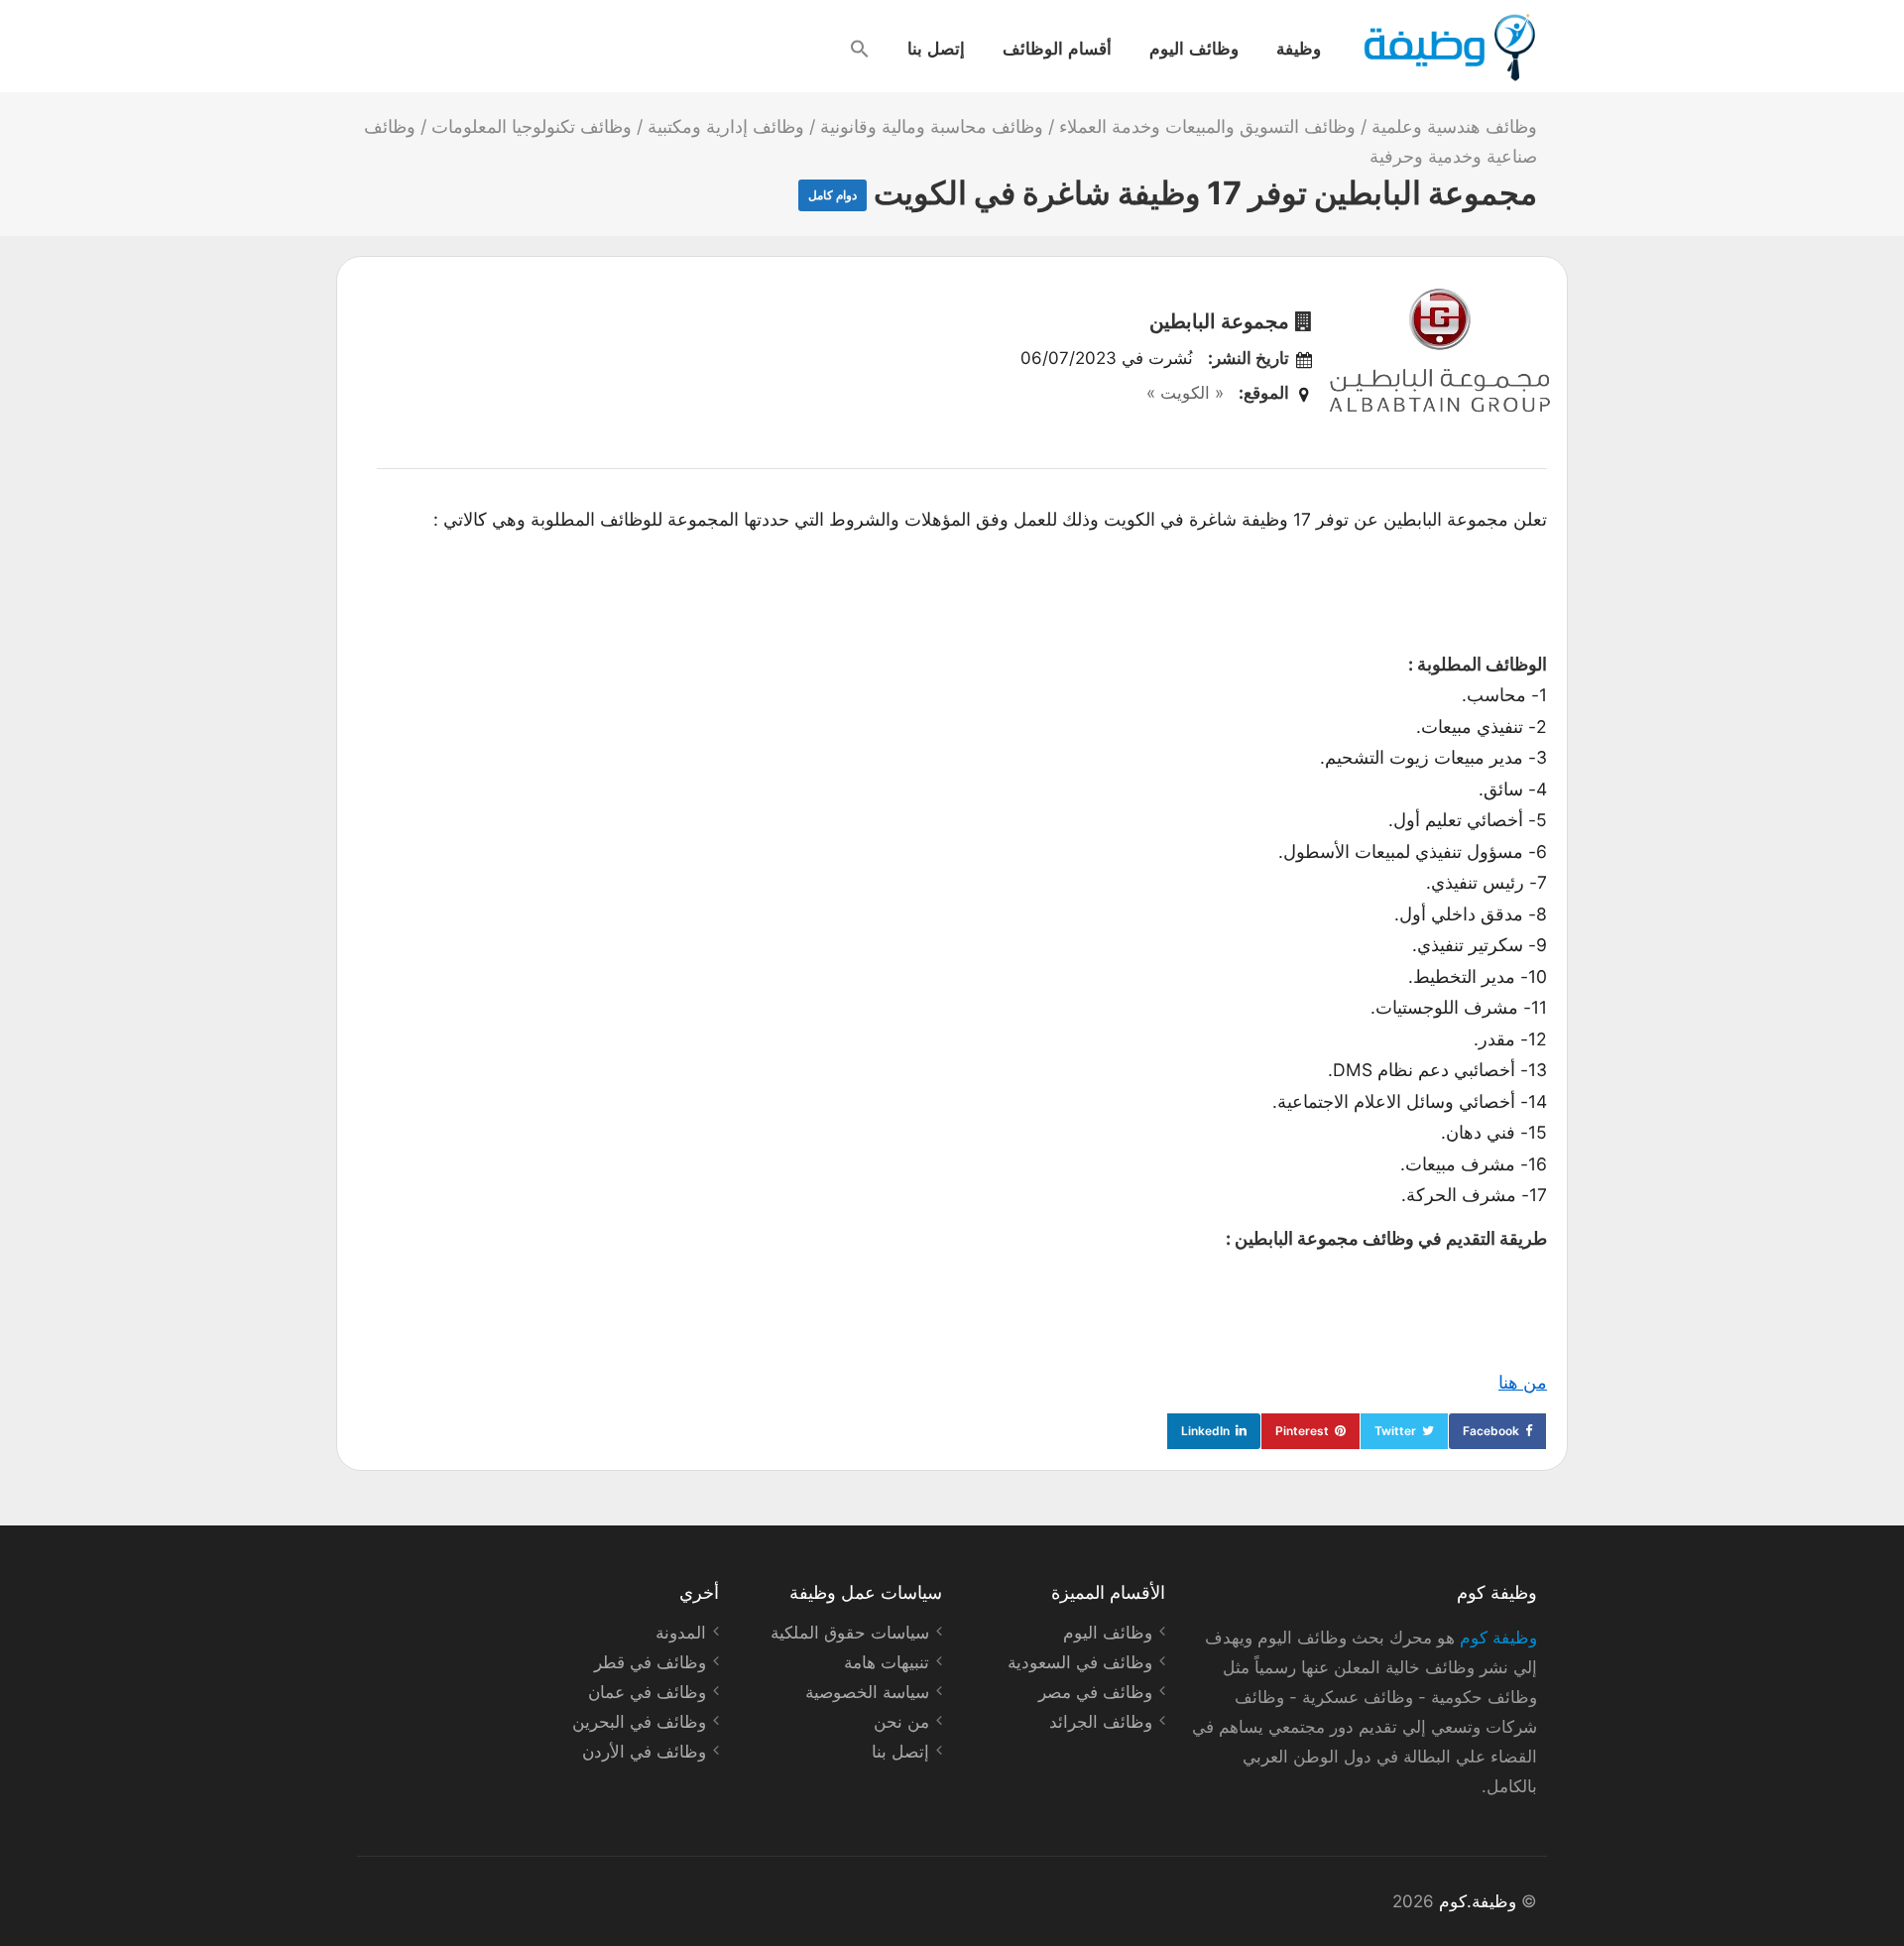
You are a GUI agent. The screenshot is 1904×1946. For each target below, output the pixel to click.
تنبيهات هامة (887, 1662)
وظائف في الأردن (644, 1752)
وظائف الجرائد (1101, 1722)
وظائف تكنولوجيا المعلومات (532, 126)
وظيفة (1299, 48)
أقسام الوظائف (1057, 48)
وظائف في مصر (1095, 1692)
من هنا (1523, 1382)
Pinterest (1302, 1431)
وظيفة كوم (1498, 1638)
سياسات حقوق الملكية (850, 1633)
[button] (860, 49)
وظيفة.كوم (1478, 1901)
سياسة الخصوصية (867, 1692)
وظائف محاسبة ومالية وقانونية (932, 126)
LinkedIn (1205, 1431)
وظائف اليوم (1194, 48)
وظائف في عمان (647, 1692)
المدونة (681, 1633)
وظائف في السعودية (1080, 1662)
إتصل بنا (936, 48)
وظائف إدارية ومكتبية (726, 126)
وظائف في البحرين (639, 1722)
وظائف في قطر (650, 1662)
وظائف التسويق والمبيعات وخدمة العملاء (1207, 126)
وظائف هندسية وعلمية (1454, 126)
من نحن (901, 1722)
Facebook (1491, 1431)
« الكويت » (1185, 393)
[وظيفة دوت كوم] (1448, 48)
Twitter (1395, 1431)
